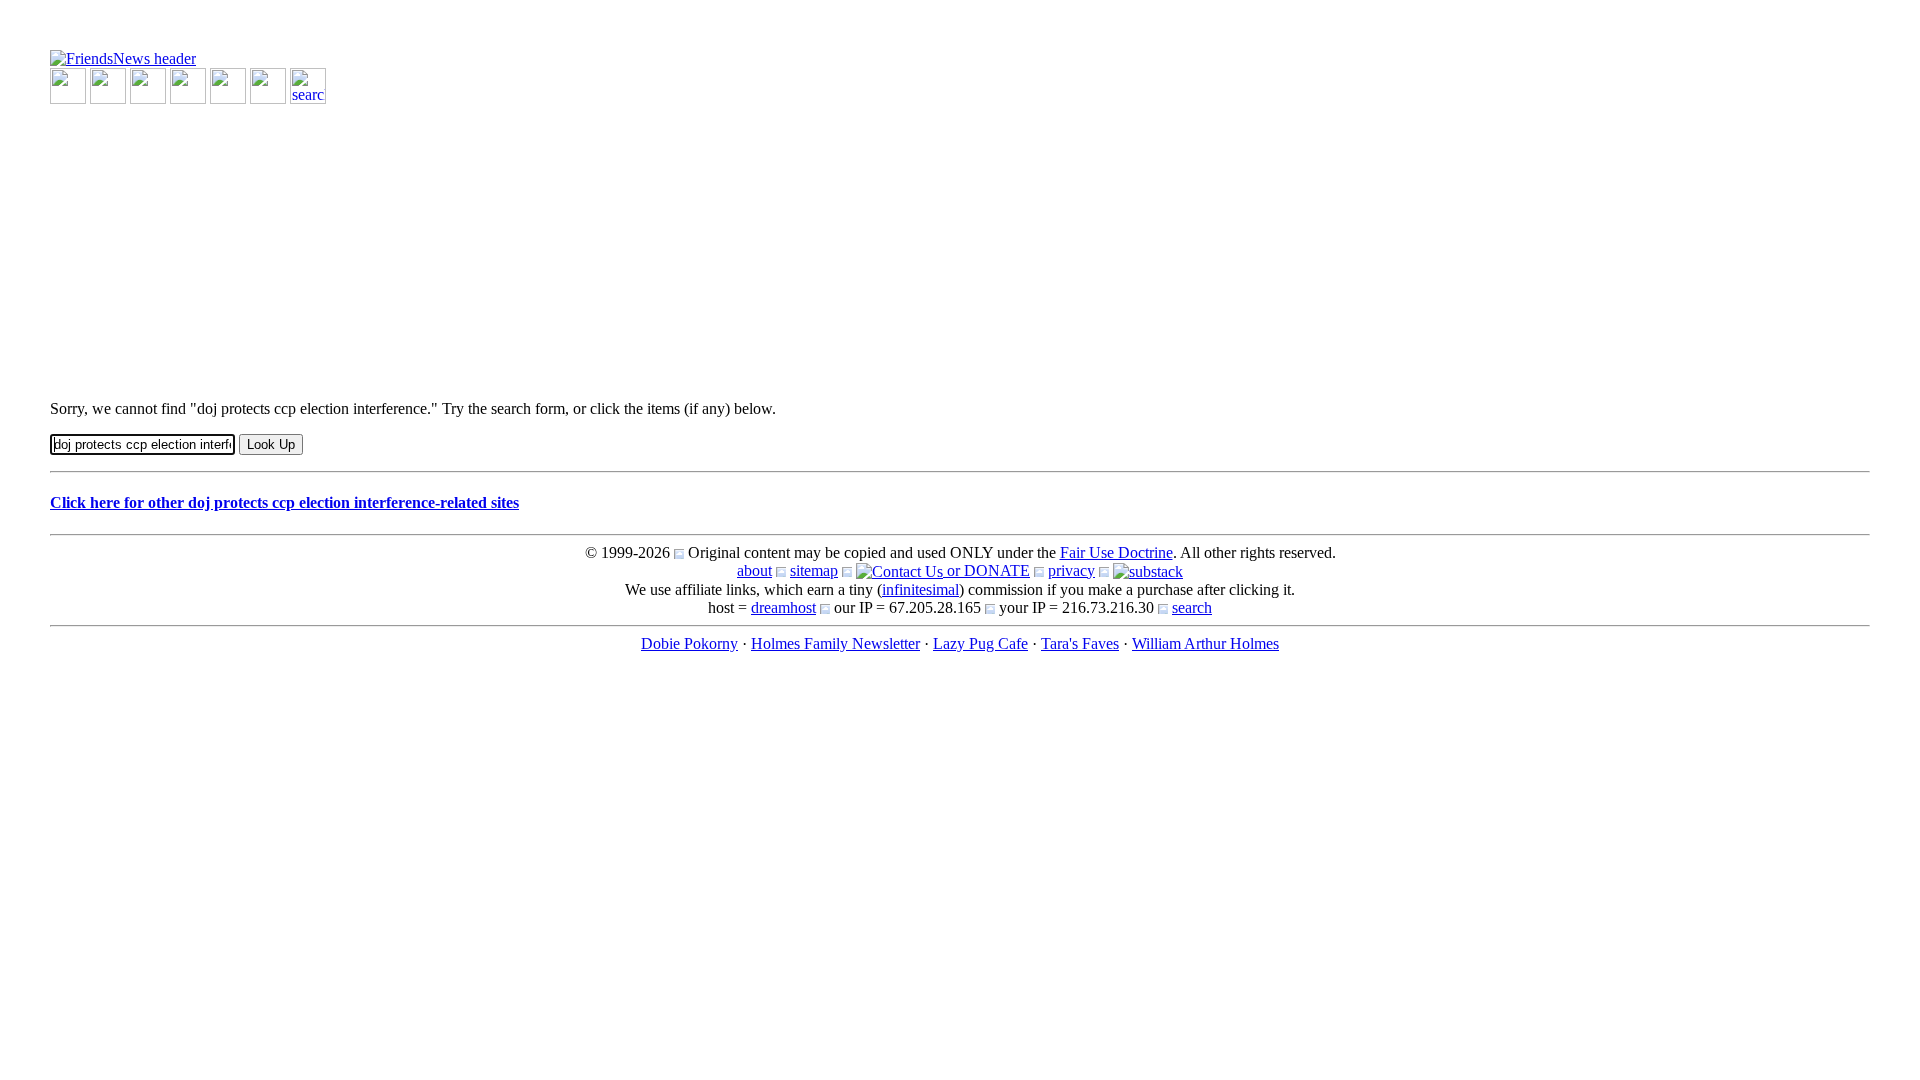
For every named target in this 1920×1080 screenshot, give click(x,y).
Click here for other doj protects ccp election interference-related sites (284, 502)
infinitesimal (920, 589)
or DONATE (986, 570)
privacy (1071, 570)
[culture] (148, 84)
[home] (123, 57)
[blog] (108, 84)
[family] (228, 84)
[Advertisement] (650, 244)
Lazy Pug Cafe (980, 643)
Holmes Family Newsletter (835, 643)
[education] (188, 84)
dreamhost (783, 607)
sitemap (814, 570)
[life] (268, 84)
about (754, 570)
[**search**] (308, 84)
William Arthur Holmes (1205, 643)
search (1192, 607)
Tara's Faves (1080, 643)
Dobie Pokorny (689, 643)
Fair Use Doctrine (1116, 552)
